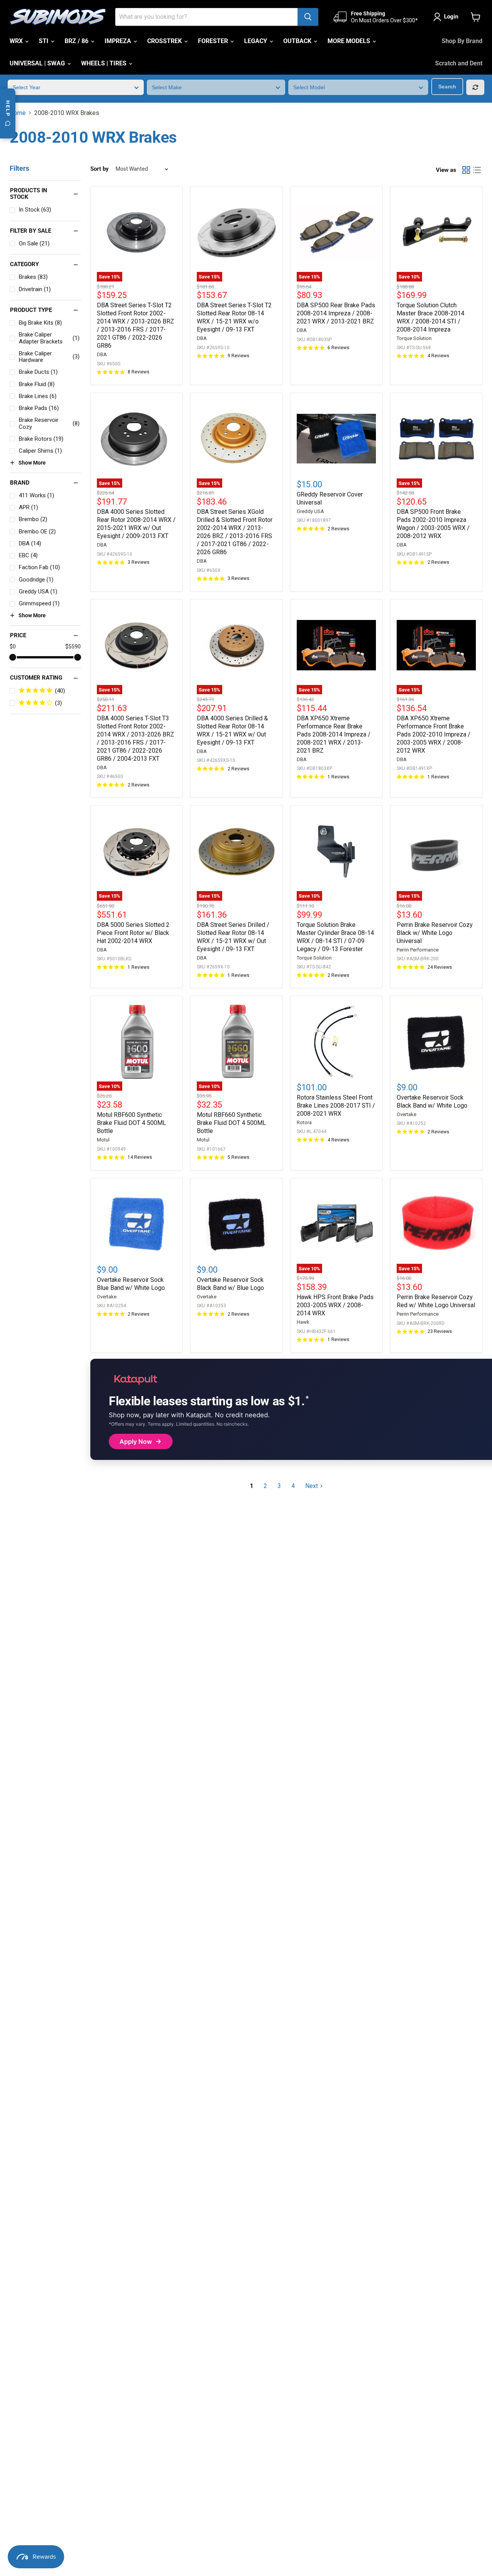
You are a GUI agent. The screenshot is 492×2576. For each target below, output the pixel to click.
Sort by (100, 169)
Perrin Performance (418, 950)
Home (18, 113)
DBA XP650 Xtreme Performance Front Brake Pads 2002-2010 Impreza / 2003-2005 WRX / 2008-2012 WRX (434, 734)
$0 (13, 646)
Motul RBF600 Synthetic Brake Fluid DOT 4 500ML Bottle (131, 1123)
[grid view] (466, 170)
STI (44, 41)
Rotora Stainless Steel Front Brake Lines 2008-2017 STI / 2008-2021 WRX (336, 1106)
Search (447, 87)
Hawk (303, 1322)
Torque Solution (414, 338)
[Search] (308, 17)
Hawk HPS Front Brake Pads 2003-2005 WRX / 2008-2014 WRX (335, 1305)
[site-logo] (58, 17)
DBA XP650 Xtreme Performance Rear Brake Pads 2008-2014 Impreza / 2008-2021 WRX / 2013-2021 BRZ (334, 734)
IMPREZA (119, 41)
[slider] (13, 657)
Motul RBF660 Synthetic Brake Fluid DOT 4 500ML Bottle (231, 1123)
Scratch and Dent (459, 63)
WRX (17, 41)
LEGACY (256, 41)
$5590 (73, 646)
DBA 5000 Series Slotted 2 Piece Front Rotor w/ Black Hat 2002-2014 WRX (133, 933)
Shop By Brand (462, 41)
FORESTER (214, 41)
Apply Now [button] (136, 1441)
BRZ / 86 (77, 41)
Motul (103, 1140)
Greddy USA (310, 511)
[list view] (477, 170)
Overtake (406, 1114)
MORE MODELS (350, 41)
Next (312, 1486)
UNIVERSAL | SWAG (38, 63)
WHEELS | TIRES (105, 63)
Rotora (304, 1122)
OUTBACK (298, 41)
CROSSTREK (165, 41)
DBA (102, 354)
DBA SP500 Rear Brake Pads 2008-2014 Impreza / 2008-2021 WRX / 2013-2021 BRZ (336, 313)
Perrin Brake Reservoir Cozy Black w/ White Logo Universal (435, 933)
